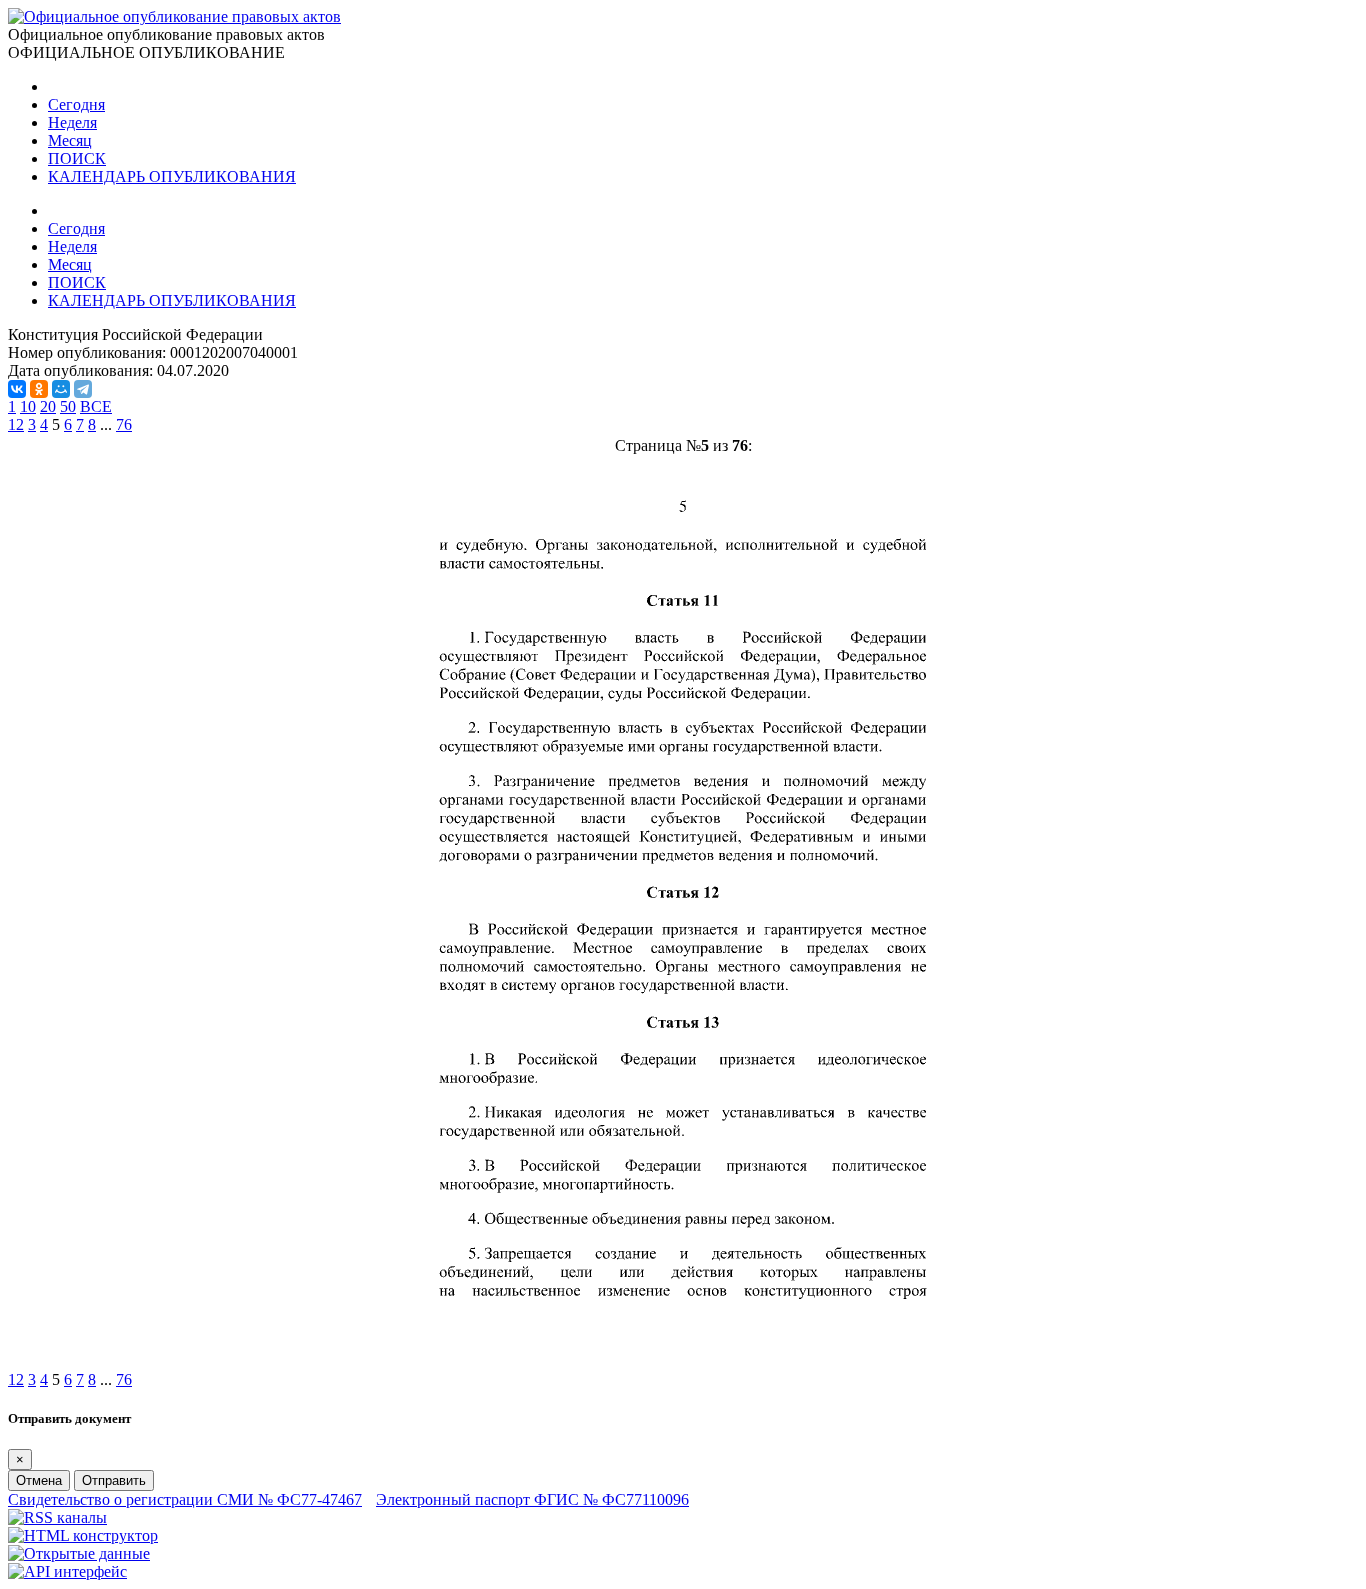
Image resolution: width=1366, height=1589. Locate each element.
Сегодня (76, 104)
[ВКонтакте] (17, 389)
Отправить (114, 1480)
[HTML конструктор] (83, 1535)
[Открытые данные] (79, 1553)
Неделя (72, 122)
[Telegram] (83, 389)
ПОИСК (77, 158)
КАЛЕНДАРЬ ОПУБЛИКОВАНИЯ (172, 176)
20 (48, 406)
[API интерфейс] (67, 1571)
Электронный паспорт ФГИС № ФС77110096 (532, 1499)
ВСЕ (96, 406)
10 (28, 406)
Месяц (70, 140)
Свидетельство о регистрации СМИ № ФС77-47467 (185, 1499)
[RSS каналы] (57, 1517)
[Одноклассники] (39, 389)
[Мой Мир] (61, 389)
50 (68, 406)
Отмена (39, 1480)
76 (124, 424)
